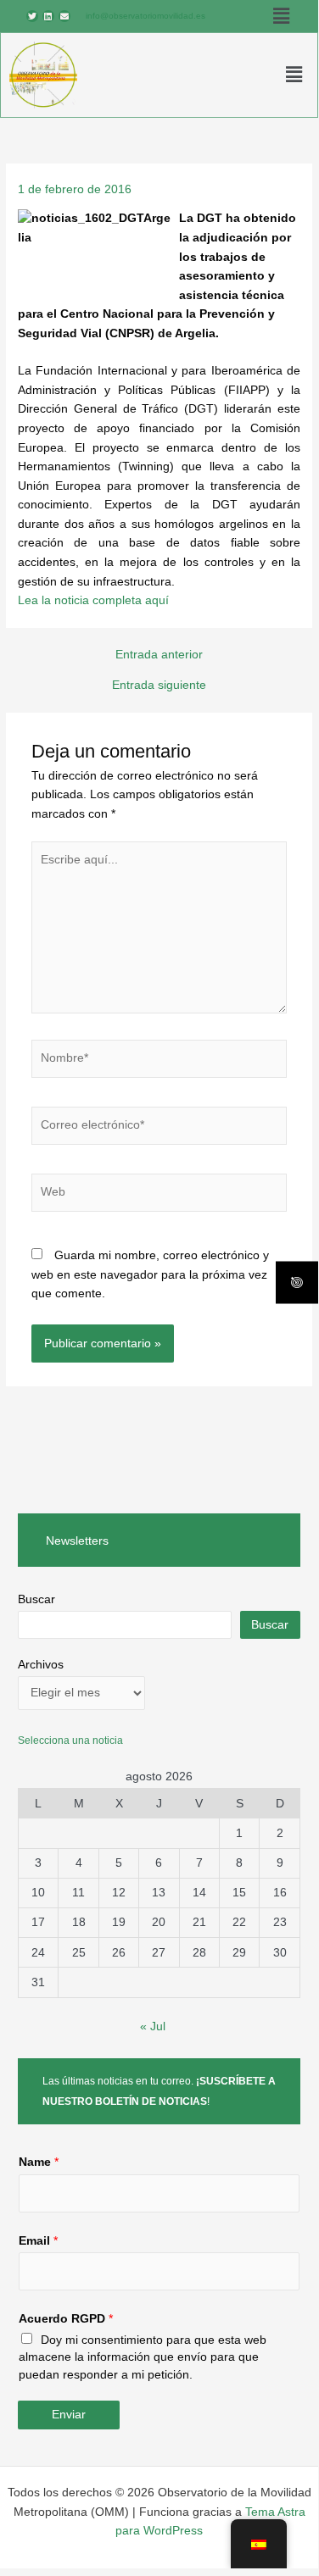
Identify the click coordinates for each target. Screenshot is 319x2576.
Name (39, 2162)
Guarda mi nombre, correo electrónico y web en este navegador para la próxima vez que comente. (150, 1274)
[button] (281, 16)
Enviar (69, 2415)
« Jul (153, 2026)
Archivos (41, 1665)
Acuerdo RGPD (66, 2319)
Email (38, 2241)
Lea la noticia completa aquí (93, 600)
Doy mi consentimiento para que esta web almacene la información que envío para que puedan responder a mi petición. (143, 2357)
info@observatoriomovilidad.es (146, 16)
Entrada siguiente (159, 686)
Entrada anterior (159, 655)
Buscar (36, 1599)
